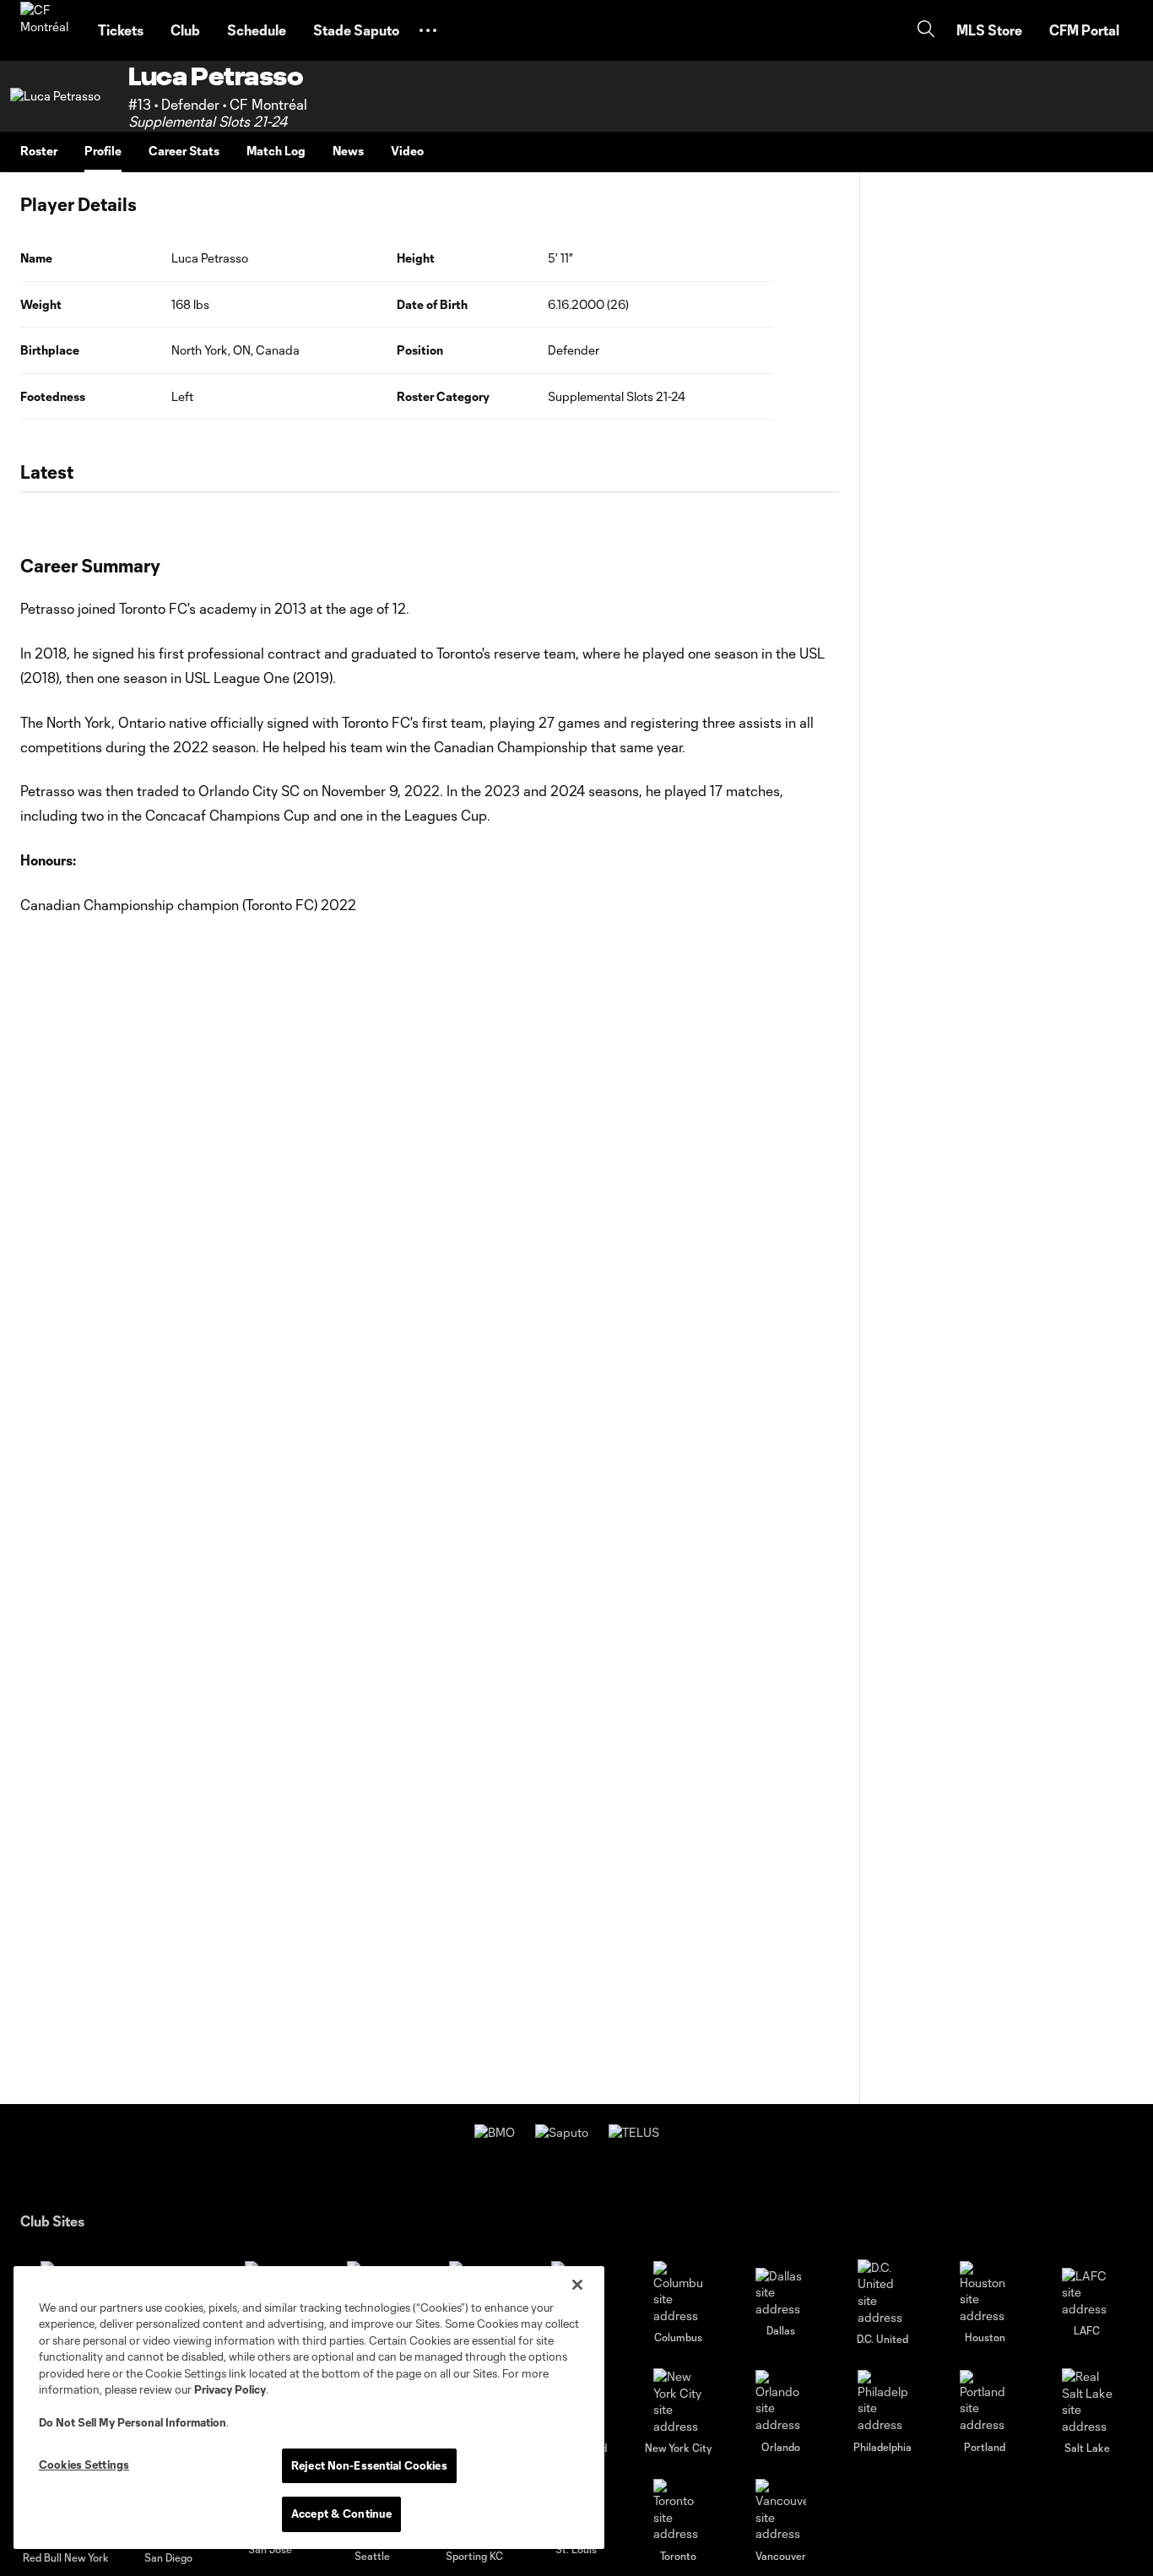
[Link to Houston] (985, 2293)
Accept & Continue (341, 2514)
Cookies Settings (84, 2465)
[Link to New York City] (679, 2401)
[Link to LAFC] (1087, 2293)
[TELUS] (634, 2132)
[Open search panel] (926, 31)
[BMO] (495, 2132)
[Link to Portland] (985, 2402)
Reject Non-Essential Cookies (369, 2465)
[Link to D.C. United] (883, 2292)
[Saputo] (562, 2132)
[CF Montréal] (49, 30)
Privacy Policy (230, 2389)
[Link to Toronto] (679, 2511)
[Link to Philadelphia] (883, 2402)
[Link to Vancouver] (781, 2511)
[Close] (577, 2285)
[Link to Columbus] (679, 2293)
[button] (428, 30)
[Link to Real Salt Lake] (1087, 2401)
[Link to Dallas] (781, 2293)
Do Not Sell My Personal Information (133, 2422)
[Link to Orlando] (781, 2402)
